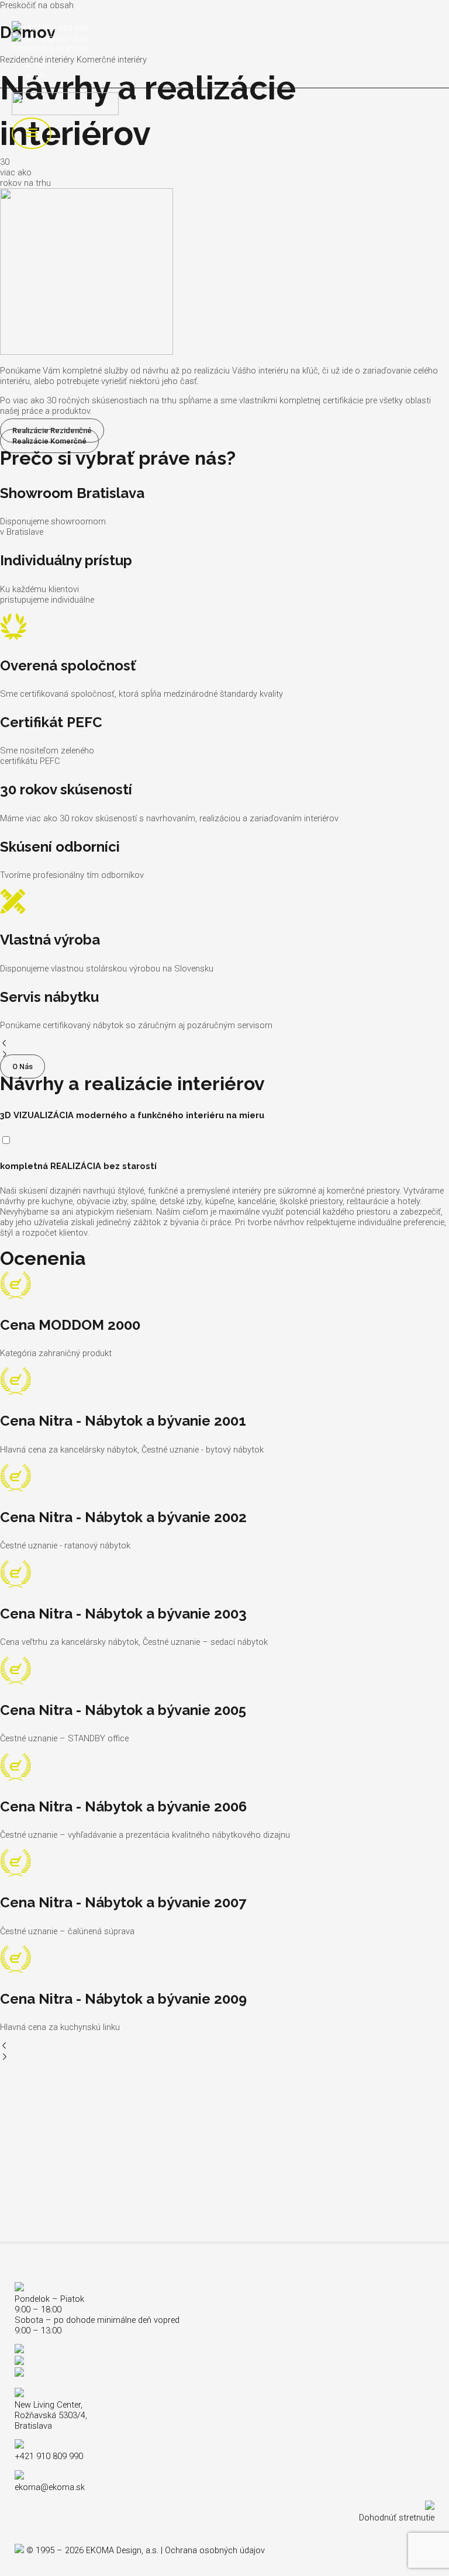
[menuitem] (40, 65)
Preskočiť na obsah (37, 5)
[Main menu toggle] (32, 134)
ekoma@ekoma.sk (56, 39)
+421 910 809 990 (56, 27)
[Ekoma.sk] (65, 105)
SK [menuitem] (40, 65)
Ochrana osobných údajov (215, 2550)
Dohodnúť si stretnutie (50, 48)
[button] (224, 1044)
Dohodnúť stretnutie (397, 2518)
